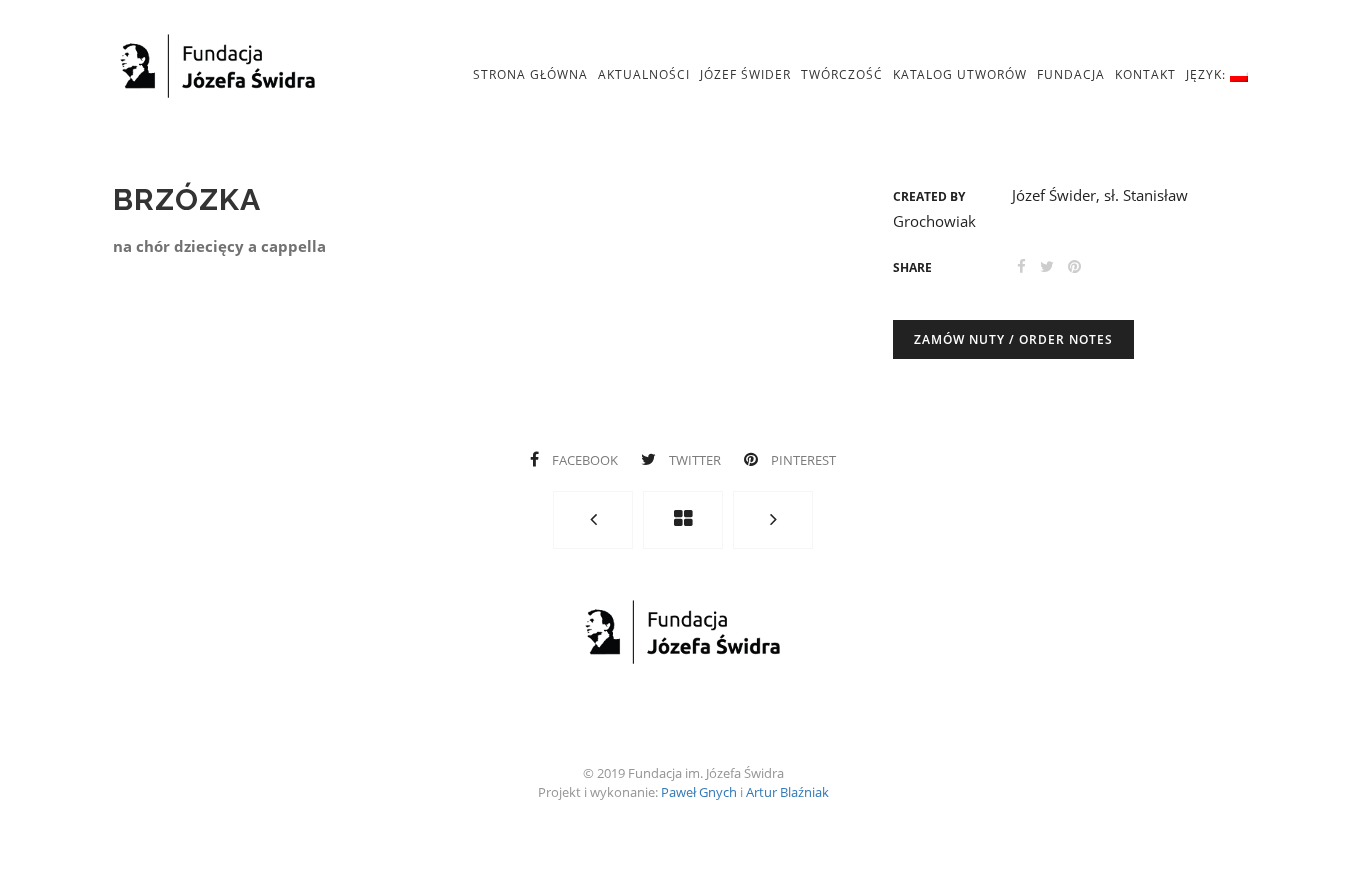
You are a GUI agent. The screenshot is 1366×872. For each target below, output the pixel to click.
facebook (585, 460)
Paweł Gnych (699, 792)
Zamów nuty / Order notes (1013, 339)
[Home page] (683, 520)
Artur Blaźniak (787, 792)
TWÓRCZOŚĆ (842, 74)
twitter (695, 460)
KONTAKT (1145, 74)
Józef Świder (745, 74)
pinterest (802, 460)
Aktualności (644, 74)
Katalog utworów (960, 74)
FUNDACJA (1071, 74)
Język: (1208, 74)
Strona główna (530, 74)
